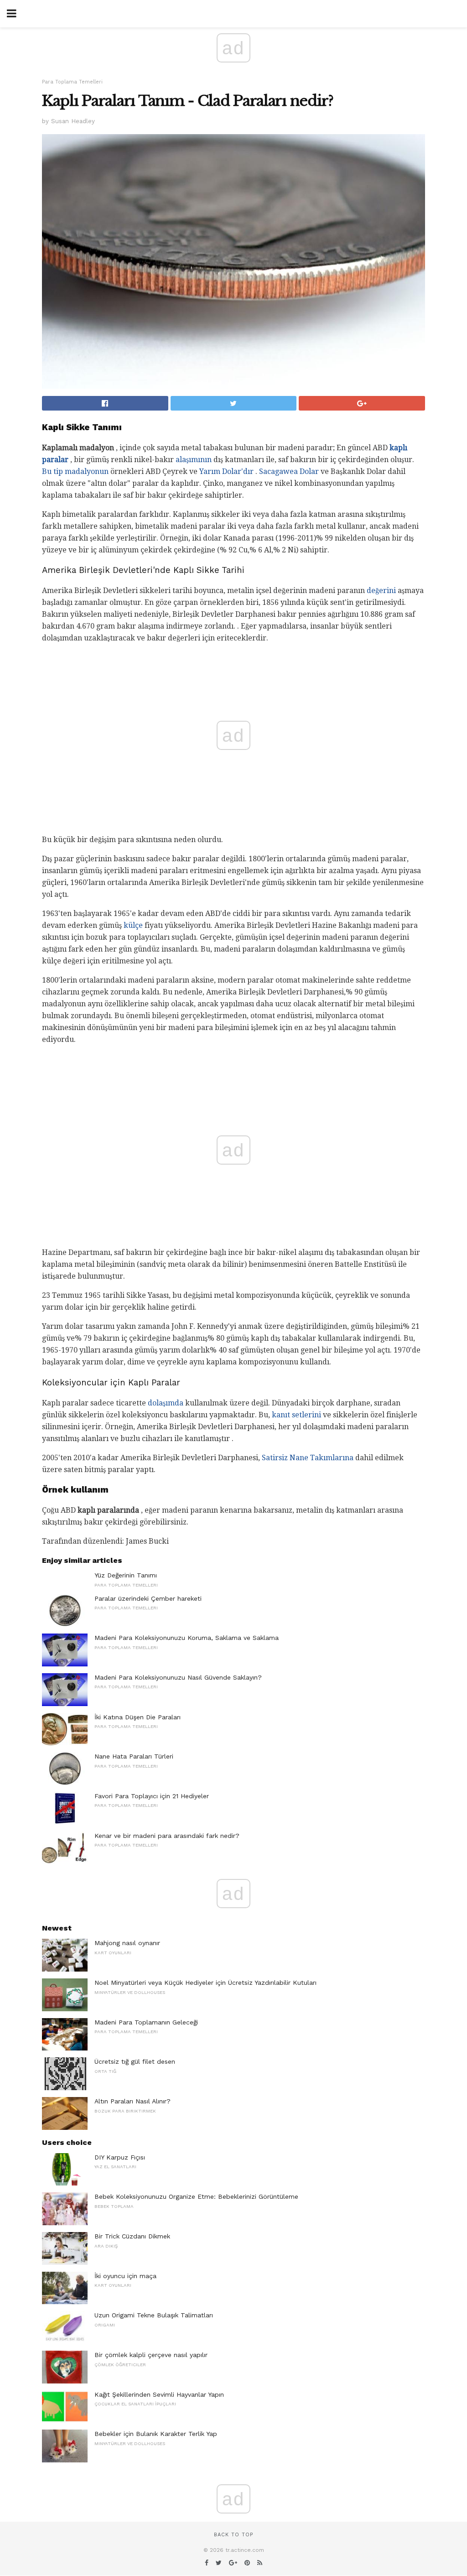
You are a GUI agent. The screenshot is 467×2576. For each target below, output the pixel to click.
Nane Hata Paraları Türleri (134, 1756)
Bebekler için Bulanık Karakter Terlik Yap (156, 2434)
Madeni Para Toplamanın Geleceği (146, 2022)
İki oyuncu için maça (125, 2276)
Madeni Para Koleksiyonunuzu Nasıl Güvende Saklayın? (178, 1677)
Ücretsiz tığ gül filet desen (135, 2061)
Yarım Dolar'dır (226, 471)
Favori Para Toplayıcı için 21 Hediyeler (152, 1796)
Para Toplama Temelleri (72, 82)
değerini (381, 591)
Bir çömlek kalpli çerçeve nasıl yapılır (151, 2355)
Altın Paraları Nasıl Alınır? (132, 2101)
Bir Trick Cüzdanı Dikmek (132, 2236)
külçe (133, 925)
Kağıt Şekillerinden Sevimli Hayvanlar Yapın (159, 2394)
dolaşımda (166, 1403)
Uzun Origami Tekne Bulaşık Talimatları (154, 2315)
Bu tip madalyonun (75, 471)
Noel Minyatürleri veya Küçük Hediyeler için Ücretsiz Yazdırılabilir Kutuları (205, 1983)
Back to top (233, 2535)
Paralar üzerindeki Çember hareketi (148, 1598)
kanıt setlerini (296, 1415)
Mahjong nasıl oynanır (127, 1943)
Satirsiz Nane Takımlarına (308, 1458)
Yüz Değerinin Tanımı (126, 1575)
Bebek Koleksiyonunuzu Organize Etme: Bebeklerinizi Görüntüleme (196, 2196)
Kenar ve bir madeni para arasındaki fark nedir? (167, 1836)
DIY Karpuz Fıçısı (120, 2157)
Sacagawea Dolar (289, 471)
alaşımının (194, 460)
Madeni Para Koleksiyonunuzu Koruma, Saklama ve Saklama (187, 1638)
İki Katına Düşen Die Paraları (138, 1717)
